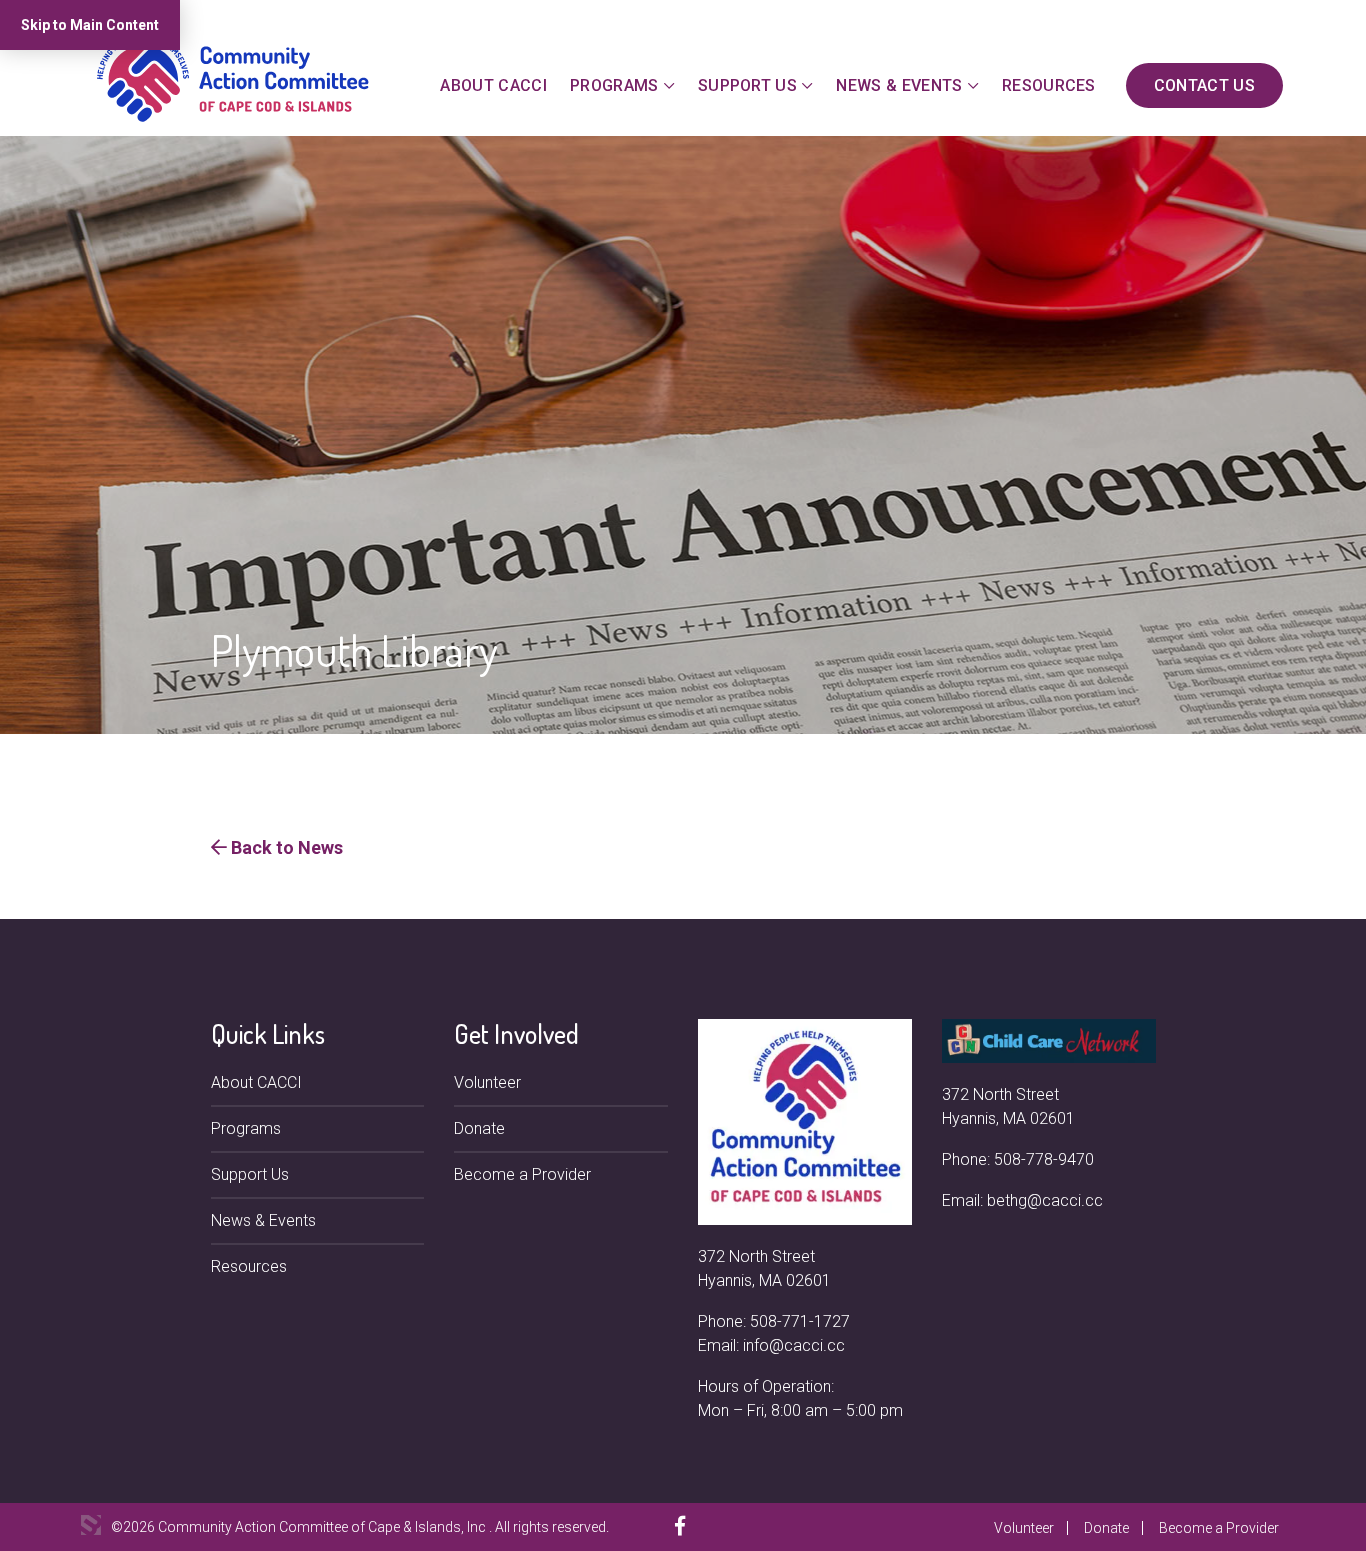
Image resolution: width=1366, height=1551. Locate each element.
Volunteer (487, 1082)
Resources (1049, 85)
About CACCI (493, 85)
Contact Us (1204, 85)
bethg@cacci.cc (1045, 1200)
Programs (614, 85)
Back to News (285, 847)
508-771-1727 (800, 1321)
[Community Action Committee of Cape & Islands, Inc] (233, 76)
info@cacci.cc (794, 1345)
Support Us (747, 85)
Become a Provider (522, 1174)
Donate (479, 1128)
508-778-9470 (1044, 1159)
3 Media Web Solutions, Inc (91, 1525)
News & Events (899, 85)
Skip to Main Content (90, 25)
